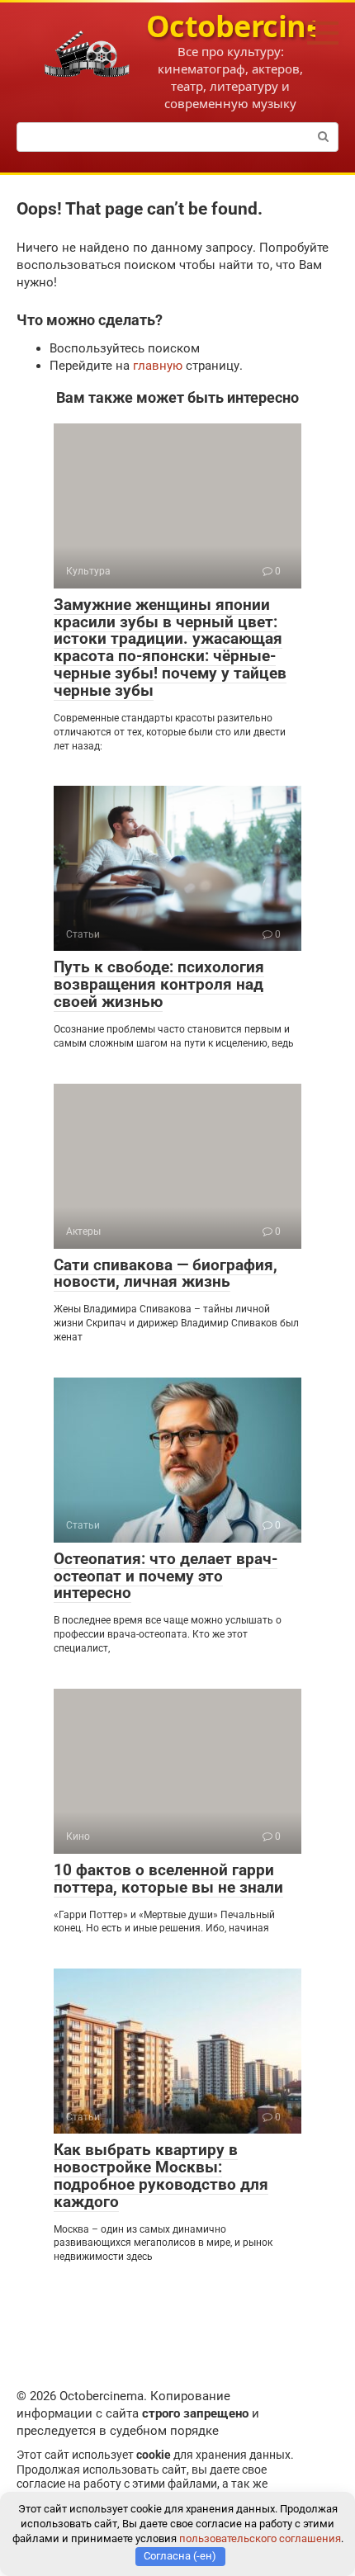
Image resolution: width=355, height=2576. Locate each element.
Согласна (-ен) (180, 2556)
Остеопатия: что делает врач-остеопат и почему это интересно (166, 1576)
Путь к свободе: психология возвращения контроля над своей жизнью (159, 984)
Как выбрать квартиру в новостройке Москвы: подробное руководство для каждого (161, 2176)
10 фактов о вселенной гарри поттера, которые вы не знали (168, 1879)
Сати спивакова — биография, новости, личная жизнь (166, 1274)
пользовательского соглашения (260, 2538)
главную (158, 366)
